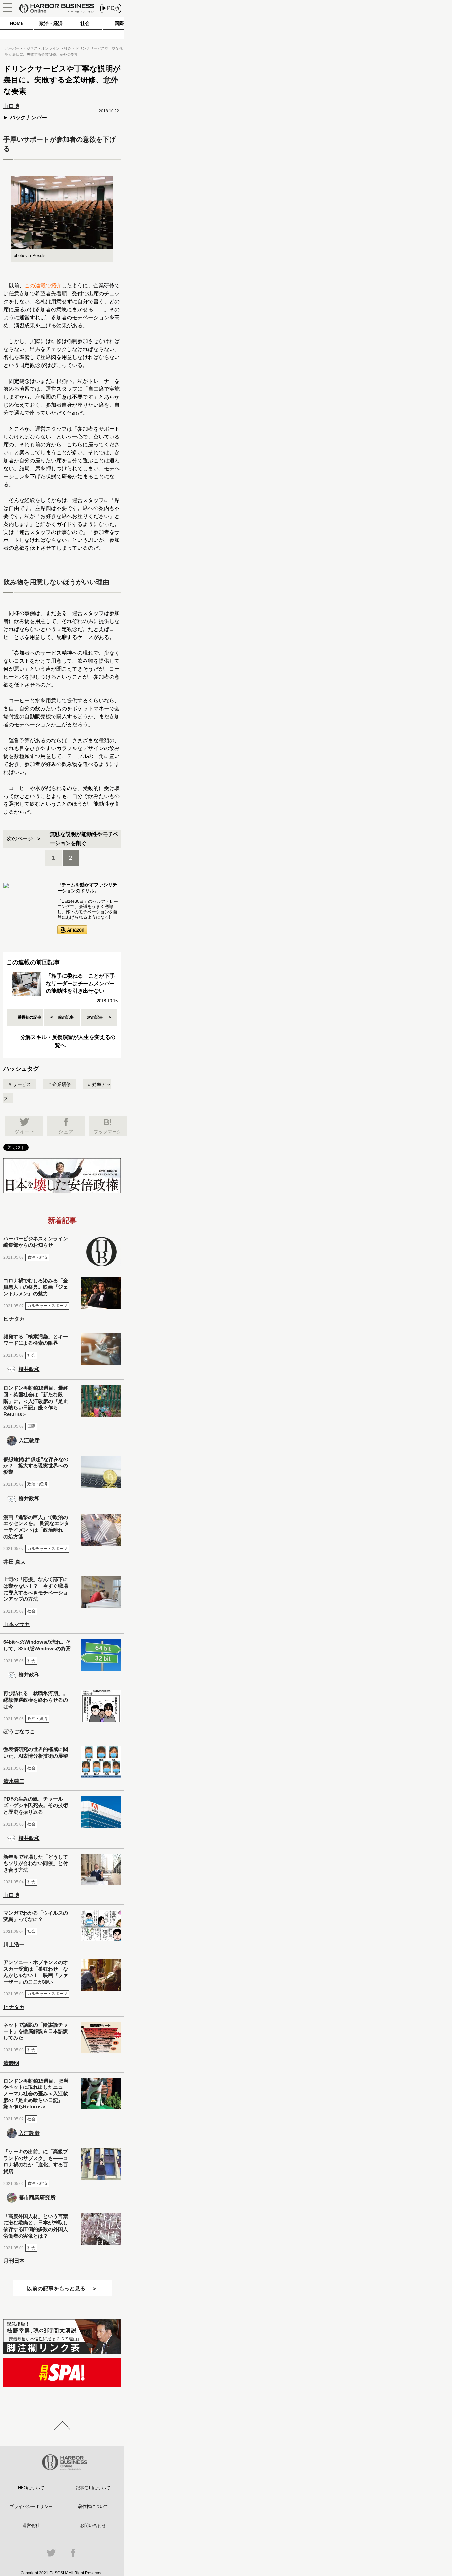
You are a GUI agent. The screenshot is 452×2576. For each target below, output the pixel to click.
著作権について (93, 2507)
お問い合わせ (93, 2525)
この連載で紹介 (43, 286)
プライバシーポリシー (31, 2507)
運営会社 (31, 2525)
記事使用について (93, 2488)
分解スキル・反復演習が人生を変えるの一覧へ (68, 1041)
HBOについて (31, 2488)
